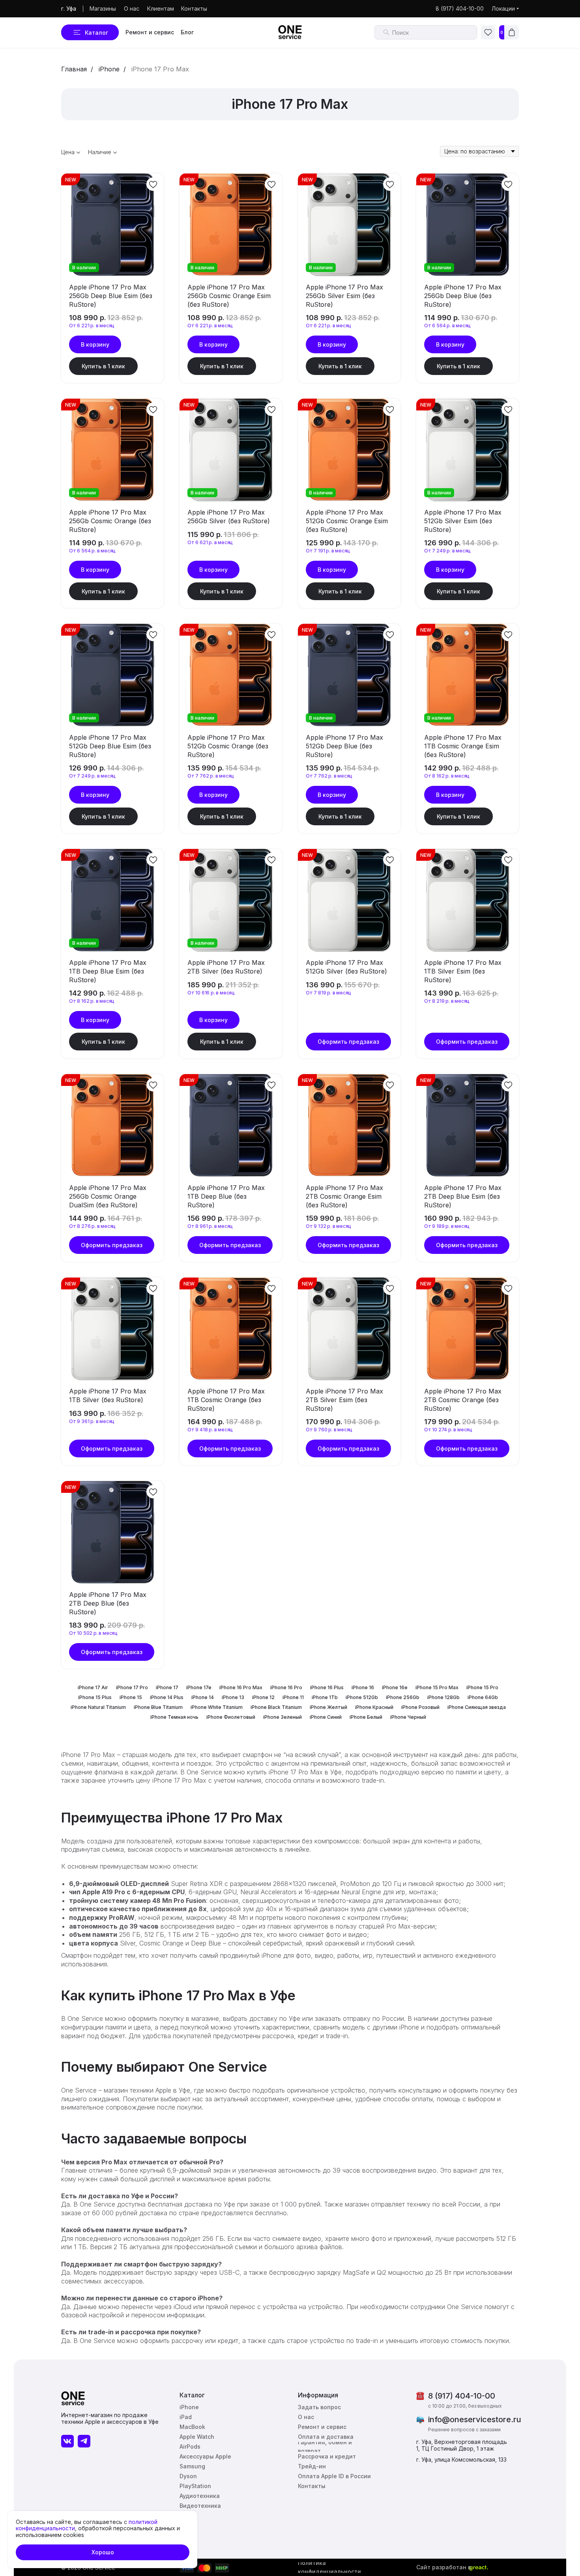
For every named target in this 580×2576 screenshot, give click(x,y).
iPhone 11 (293, 1697)
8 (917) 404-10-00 (462, 2396)
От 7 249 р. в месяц (447, 551)
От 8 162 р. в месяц (447, 776)
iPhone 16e (395, 1687)
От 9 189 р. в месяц (447, 1226)
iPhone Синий (326, 1717)
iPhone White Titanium (217, 1707)
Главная (74, 69)
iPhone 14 (203, 1697)
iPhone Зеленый (283, 1717)
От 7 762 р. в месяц (211, 776)
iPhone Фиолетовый (231, 1717)
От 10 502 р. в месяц (93, 1633)
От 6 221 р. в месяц (92, 325)
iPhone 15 (131, 1697)
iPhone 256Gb (403, 1697)
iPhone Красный (374, 1707)
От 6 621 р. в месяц (210, 542)
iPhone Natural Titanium (98, 1707)
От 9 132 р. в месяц (328, 1226)
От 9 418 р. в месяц (210, 1430)
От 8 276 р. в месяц (92, 1226)
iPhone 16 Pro (286, 1687)
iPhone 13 (233, 1697)
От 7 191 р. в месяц (328, 551)
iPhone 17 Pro (132, 1687)
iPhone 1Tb (325, 1697)
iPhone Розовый (420, 1707)
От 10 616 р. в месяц (211, 993)
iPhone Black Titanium (276, 1707)
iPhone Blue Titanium (158, 1707)
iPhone (109, 69)
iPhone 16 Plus (327, 1687)
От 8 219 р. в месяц (447, 1001)
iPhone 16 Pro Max (241, 1687)
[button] (321, 2407)
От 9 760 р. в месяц (329, 1430)
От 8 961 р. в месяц (210, 1226)
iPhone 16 (363, 1687)
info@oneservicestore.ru (475, 2419)
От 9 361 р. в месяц (92, 1421)
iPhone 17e (199, 1687)
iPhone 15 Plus (95, 1697)
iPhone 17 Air (93, 1687)
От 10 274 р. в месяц (448, 1430)
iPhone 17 (167, 1687)
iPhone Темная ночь (174, 1717)
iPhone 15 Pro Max (437, 1687)
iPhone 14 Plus (167, 1697)
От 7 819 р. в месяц (328, 993)
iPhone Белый (366, 1717)
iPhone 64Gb (483, 1697)
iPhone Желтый (328, 1707)
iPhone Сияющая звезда (477, 1707)
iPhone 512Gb (362, 1697)
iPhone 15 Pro (482, 1687)
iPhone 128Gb (443, 1697)
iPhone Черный (408, 1717)
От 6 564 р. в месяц (447, 325)
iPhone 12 (263, 1697)
